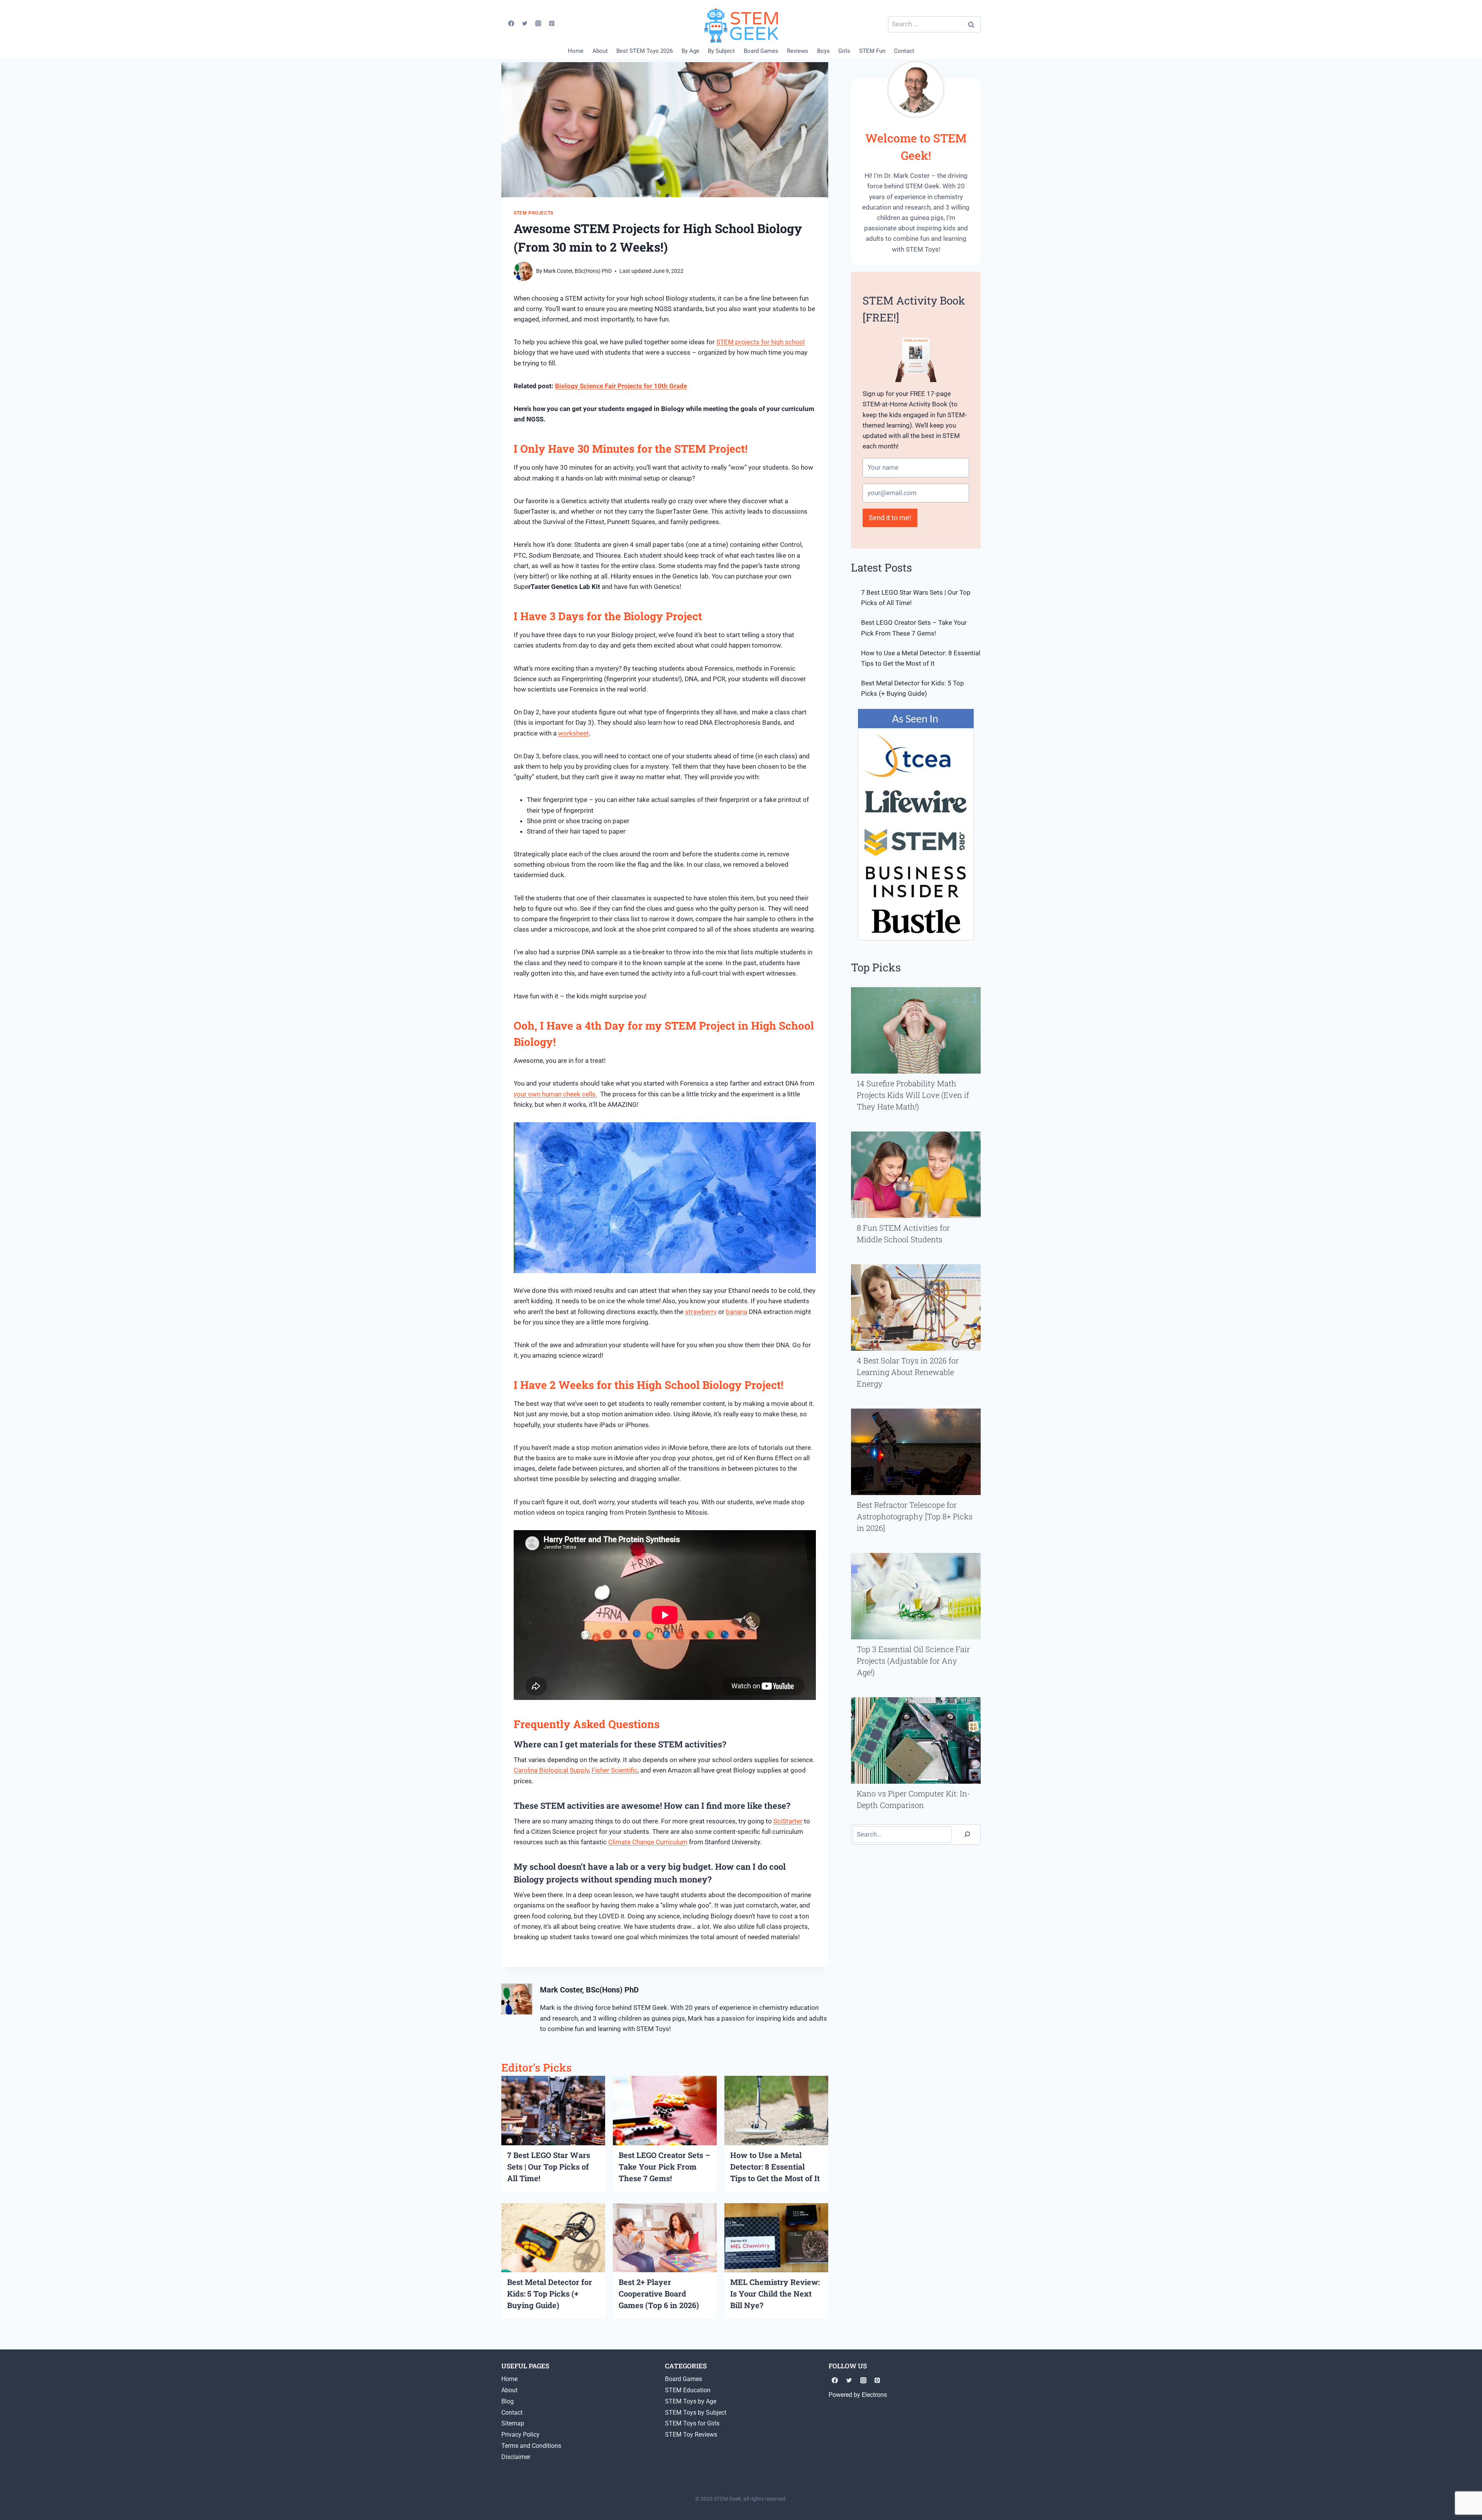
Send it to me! (890, 518)
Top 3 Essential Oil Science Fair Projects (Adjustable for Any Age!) (913, 1661)
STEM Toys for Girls (692, 2423)
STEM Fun (872, 51)
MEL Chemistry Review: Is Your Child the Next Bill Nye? (775, 2293)
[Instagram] (538, 23)
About (600, 51)
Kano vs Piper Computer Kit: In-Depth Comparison (914, 1799)
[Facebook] (511, 23)
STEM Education (688, 2390)
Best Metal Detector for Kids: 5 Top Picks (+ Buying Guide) (550, 2293)
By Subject (721, 51)
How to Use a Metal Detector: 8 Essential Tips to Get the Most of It (775, 2167)
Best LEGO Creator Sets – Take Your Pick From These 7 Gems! (664, 2167)
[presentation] (553, 2110)
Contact (904, 51)
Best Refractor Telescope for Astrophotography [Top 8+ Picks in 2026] (915, 1516)
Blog (508, 2401)
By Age (690, 51)
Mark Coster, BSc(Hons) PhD (578, 271)
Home (576, 51)
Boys (823, 51)
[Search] (967, 1834)
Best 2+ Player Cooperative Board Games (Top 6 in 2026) (659, 2293)
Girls (844, 51)
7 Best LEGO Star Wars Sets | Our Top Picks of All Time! (549, 2167)
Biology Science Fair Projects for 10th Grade (621, 386)
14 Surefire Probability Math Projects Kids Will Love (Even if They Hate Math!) (913, 1095)
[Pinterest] (552, 23)
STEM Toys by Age (691, 2401)
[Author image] (523, 271)
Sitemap (513, 2423)
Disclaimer (516, 2457)
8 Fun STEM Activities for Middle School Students (903, 1233)
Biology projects (546, 1879)
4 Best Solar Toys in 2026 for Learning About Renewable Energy (908, 1372)
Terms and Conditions (531, 2446)
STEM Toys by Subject (696, 2413)
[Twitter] (525, 23)
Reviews (798, 51)
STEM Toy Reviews (691, 2435)
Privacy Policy (520, 2435)
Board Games (761, 51)
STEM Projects (534, 213)
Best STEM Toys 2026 (645, 51)
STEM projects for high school (760, 342)
